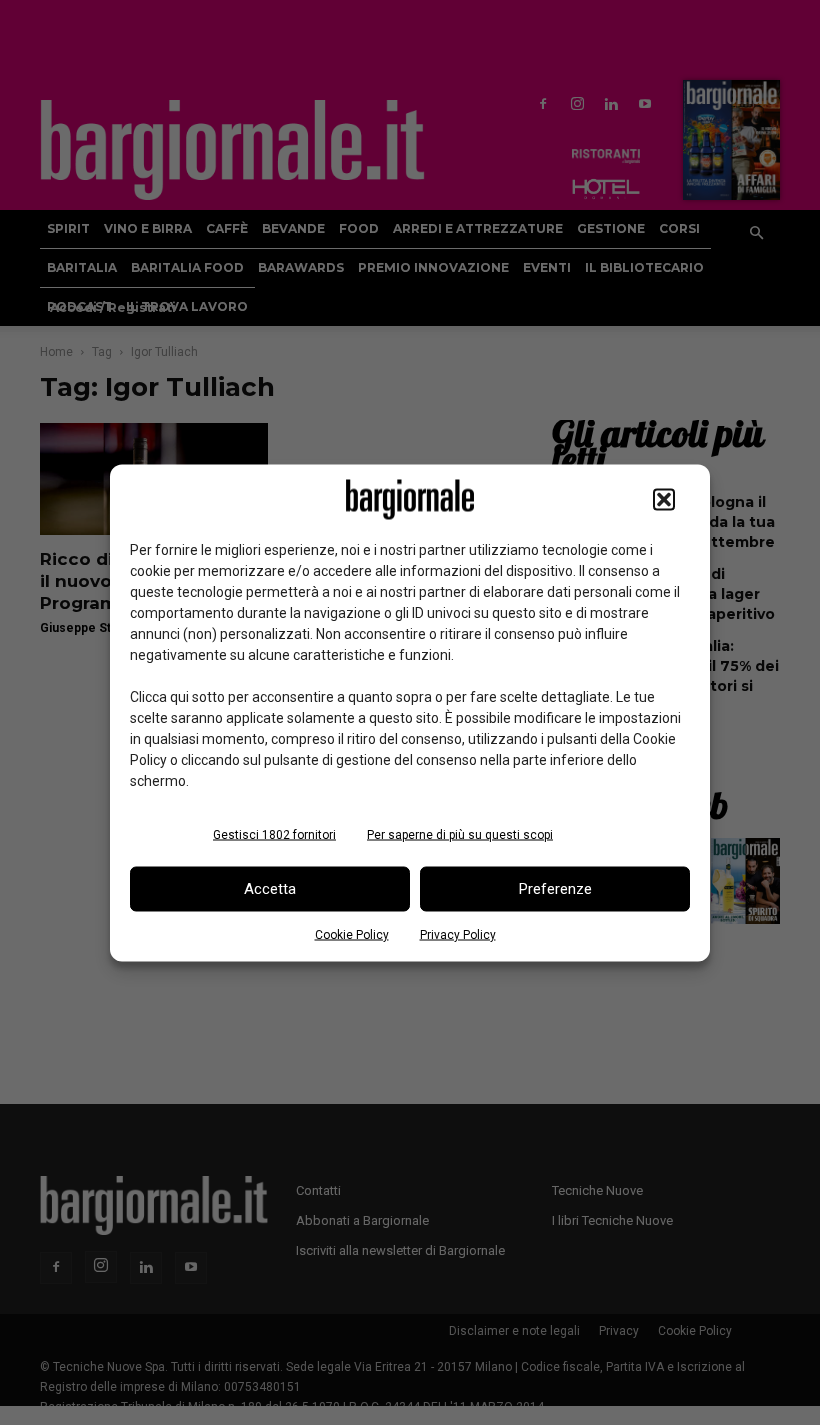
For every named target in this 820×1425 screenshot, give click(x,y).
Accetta (270, 889)
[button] (664, 499)
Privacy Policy (458, 934)
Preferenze (555, 889)
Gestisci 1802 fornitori (274, 834)
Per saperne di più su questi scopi (460, 834)
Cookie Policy (352, 934)
